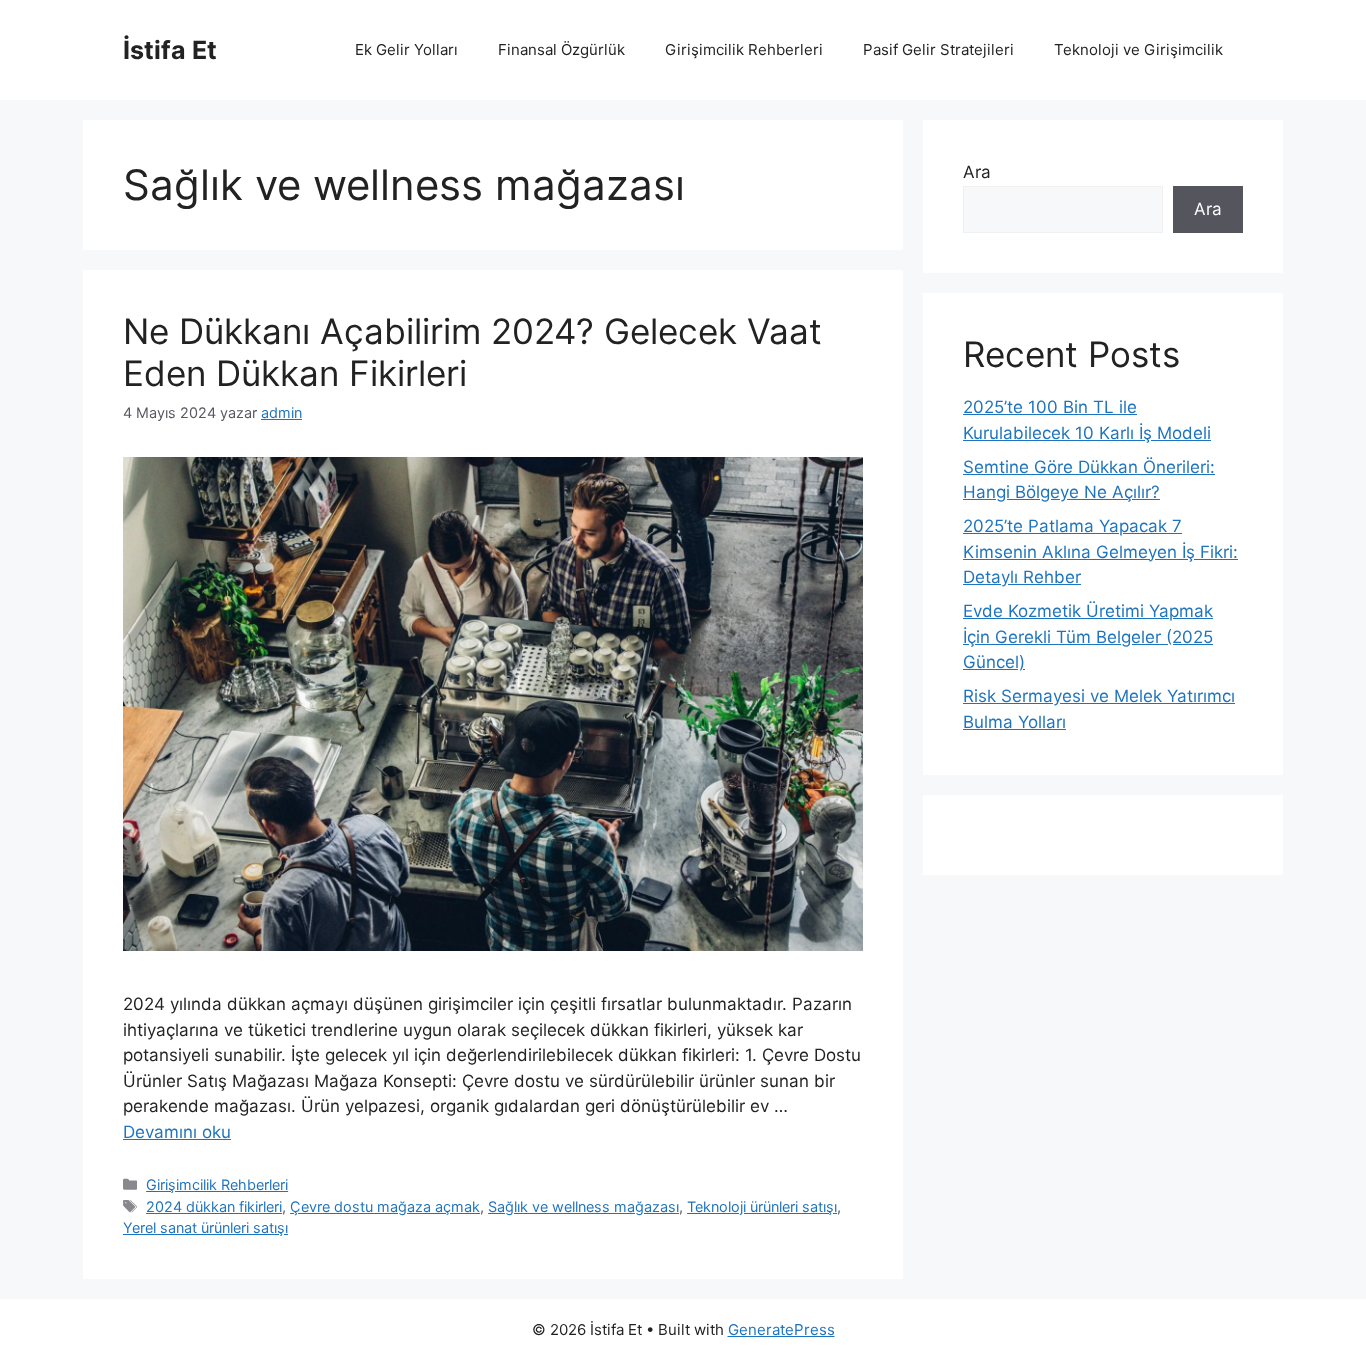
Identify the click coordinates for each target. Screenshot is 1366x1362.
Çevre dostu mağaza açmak (385, 1206)
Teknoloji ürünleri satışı (762, 1206)
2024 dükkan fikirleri (214, 1206)
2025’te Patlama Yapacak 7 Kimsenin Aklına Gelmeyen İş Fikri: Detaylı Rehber (1100, 551)
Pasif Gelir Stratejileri (938, 49)
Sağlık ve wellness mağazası (583, 1206)
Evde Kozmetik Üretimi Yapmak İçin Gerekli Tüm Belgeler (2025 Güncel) (1088, 636)
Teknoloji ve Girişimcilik (1138, 49)
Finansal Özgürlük (561, 49)
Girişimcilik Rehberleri (744, 49)
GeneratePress (781, 1329)
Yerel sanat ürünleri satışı (205, 1227)
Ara (977, 172)
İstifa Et (170, 50)
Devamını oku (177, 1132)
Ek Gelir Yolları (406, 49)
